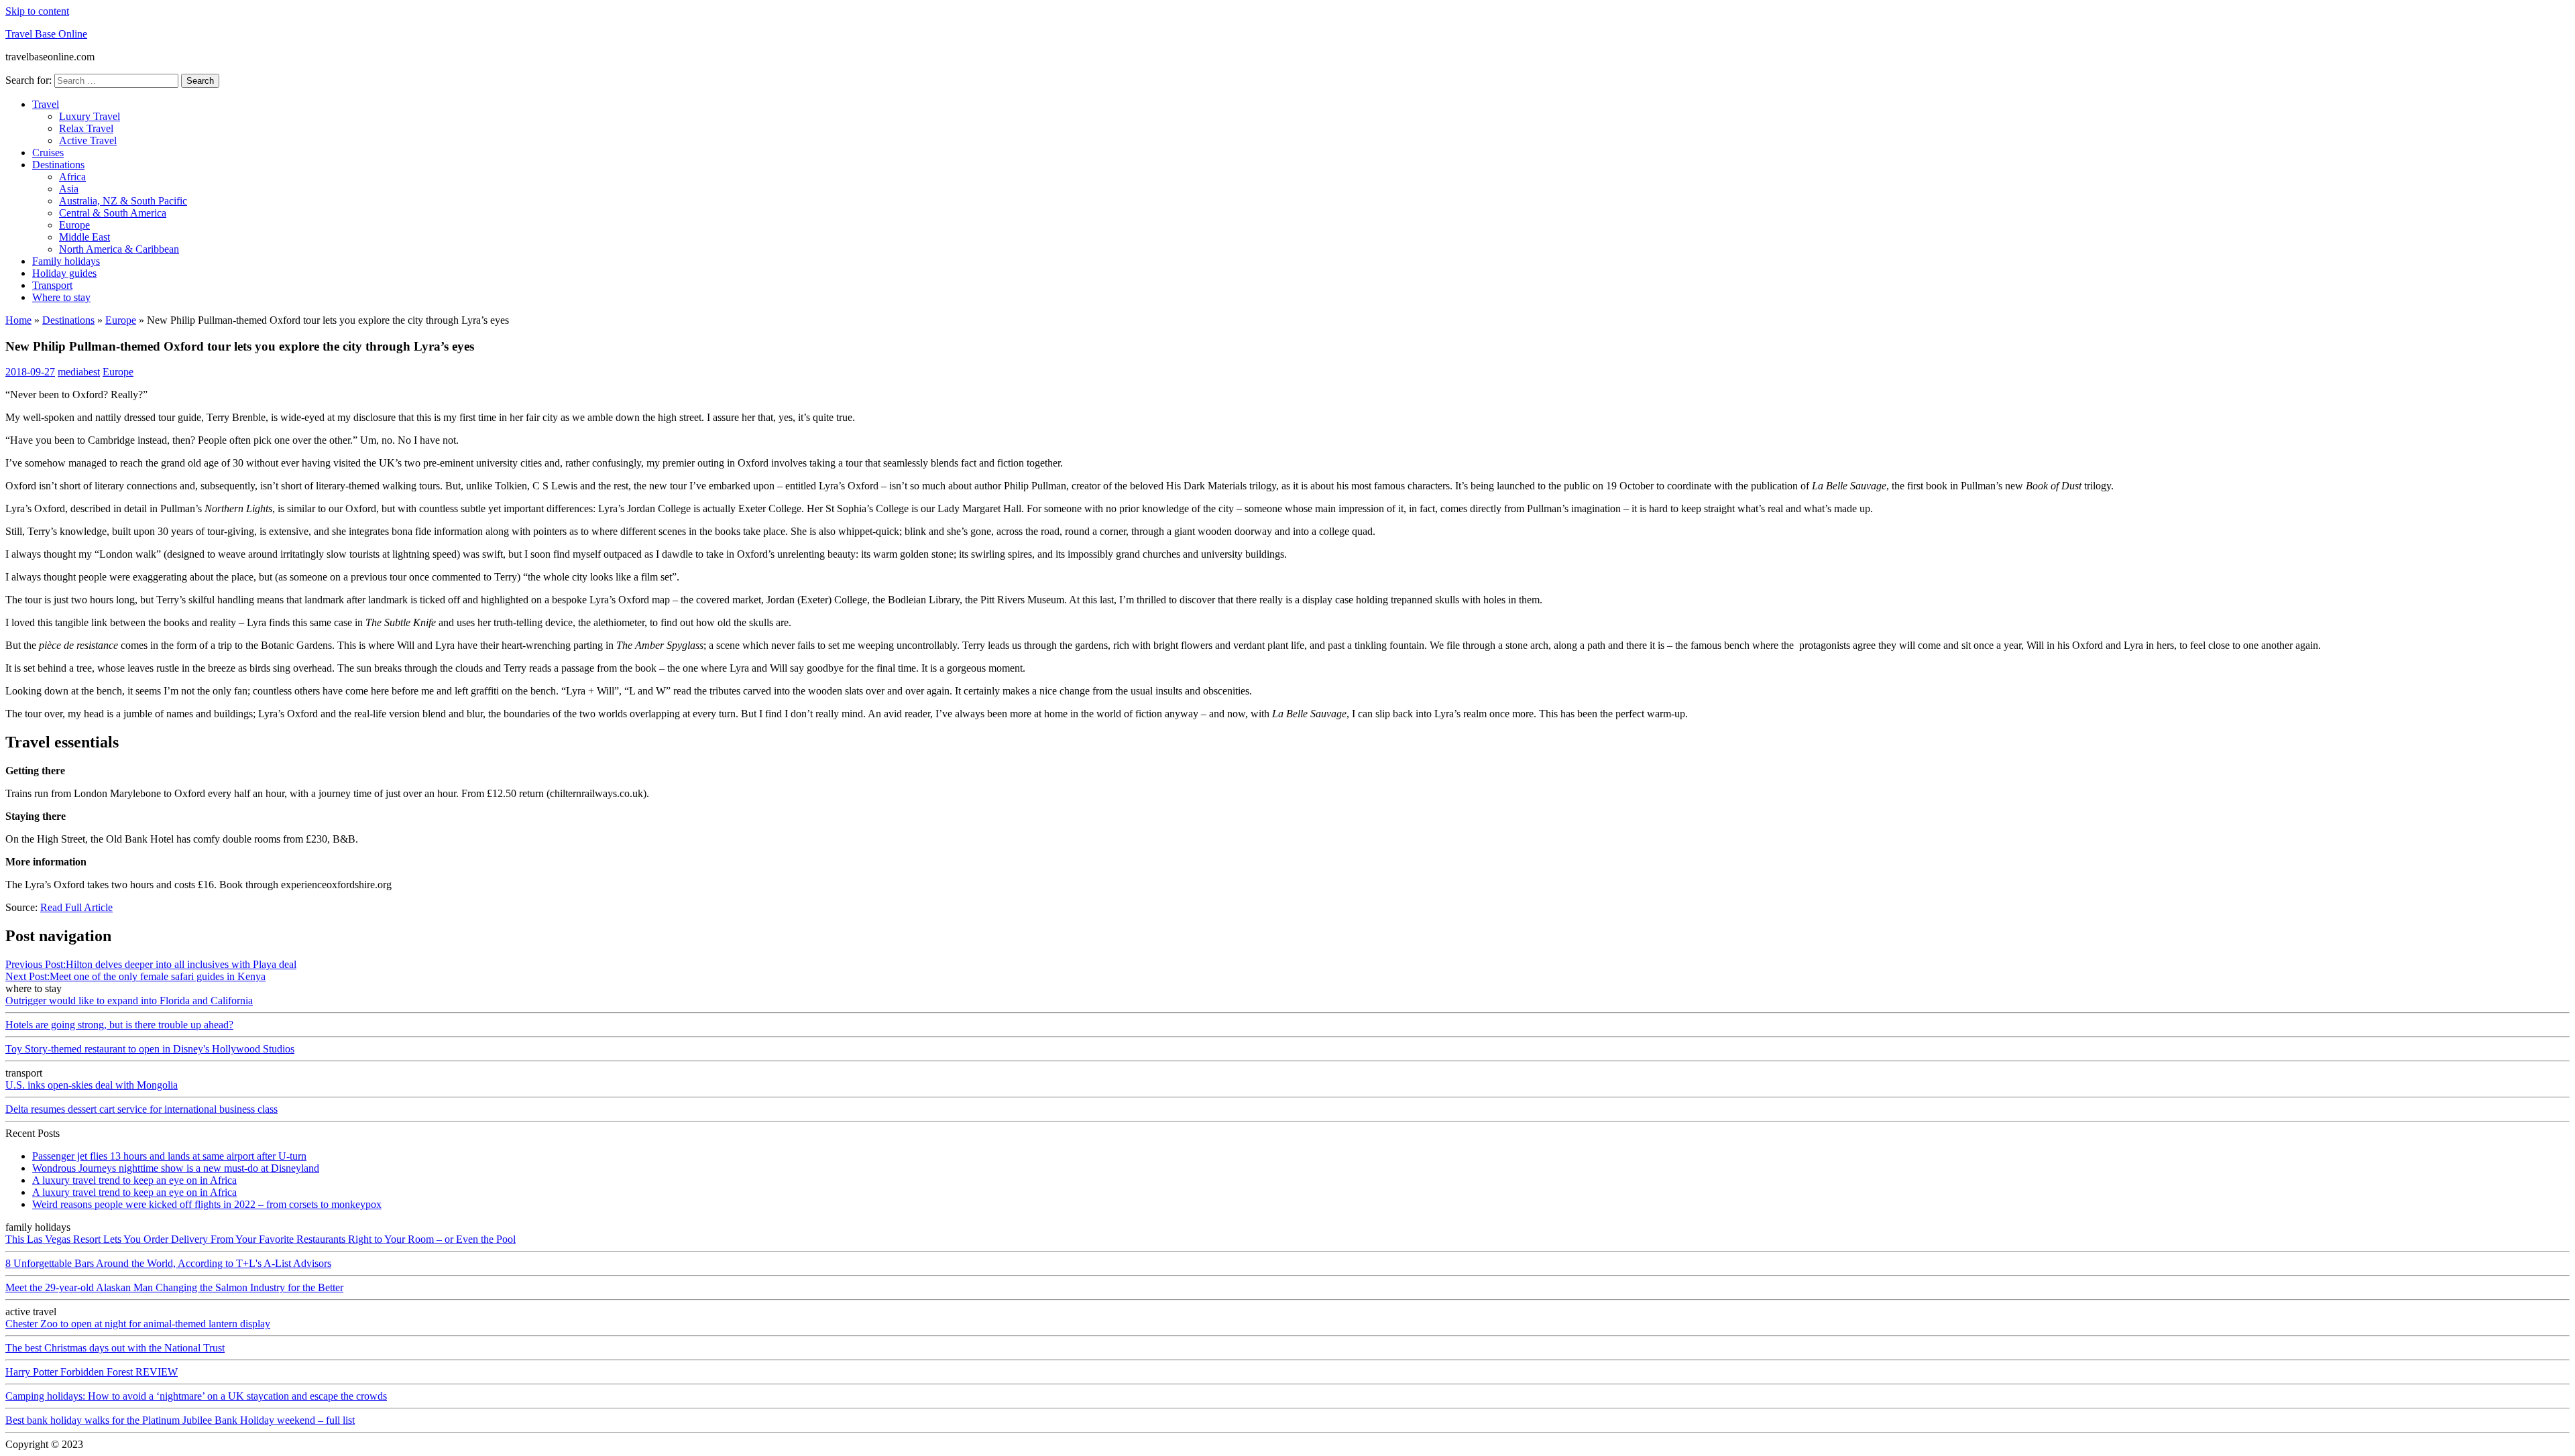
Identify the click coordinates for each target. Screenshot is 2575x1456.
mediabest (79, 372)
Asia (69, 189)
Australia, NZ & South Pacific (123, 201)
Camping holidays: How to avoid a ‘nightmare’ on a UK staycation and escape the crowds (196, 1396)
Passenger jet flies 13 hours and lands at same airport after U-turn (169, 1156)
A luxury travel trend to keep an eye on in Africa (134, 1180)
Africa (72, 177)
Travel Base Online (46, 34)
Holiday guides (64, 273)
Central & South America (113, 213)
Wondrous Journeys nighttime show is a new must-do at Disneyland (176, 1168)
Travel (46, 104)
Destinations (58, 165)
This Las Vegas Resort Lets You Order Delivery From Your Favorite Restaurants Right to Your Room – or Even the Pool (261, 1239)
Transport (52, 285)
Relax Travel (86, 128)
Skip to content (37, 11)
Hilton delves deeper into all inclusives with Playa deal (151, 964)
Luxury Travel (90, 116)
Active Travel (88, 140)
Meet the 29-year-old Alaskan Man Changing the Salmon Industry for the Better (174, 1287)
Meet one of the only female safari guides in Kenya (135, 976)
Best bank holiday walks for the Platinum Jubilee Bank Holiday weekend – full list (180, 1420)
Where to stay (61, 297)
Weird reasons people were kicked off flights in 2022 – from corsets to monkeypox (207, 1204)
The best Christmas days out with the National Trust (115, 1348)
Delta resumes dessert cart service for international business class (141, 1109)
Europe (74, 225)
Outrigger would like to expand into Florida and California (129, 1000)
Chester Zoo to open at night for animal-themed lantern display (138, 1324)
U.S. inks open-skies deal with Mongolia (92, 1085)
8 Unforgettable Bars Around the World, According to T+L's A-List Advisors (168, 1263)
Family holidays (66, 261)
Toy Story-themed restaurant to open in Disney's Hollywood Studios (150, 1049)
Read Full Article (76, 907)
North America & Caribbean (119, 249)
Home (18, 320)
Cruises (48, 153)
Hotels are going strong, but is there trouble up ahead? (119, 1025)
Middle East (84, 237)
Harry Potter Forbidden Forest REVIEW (92, 1372)
